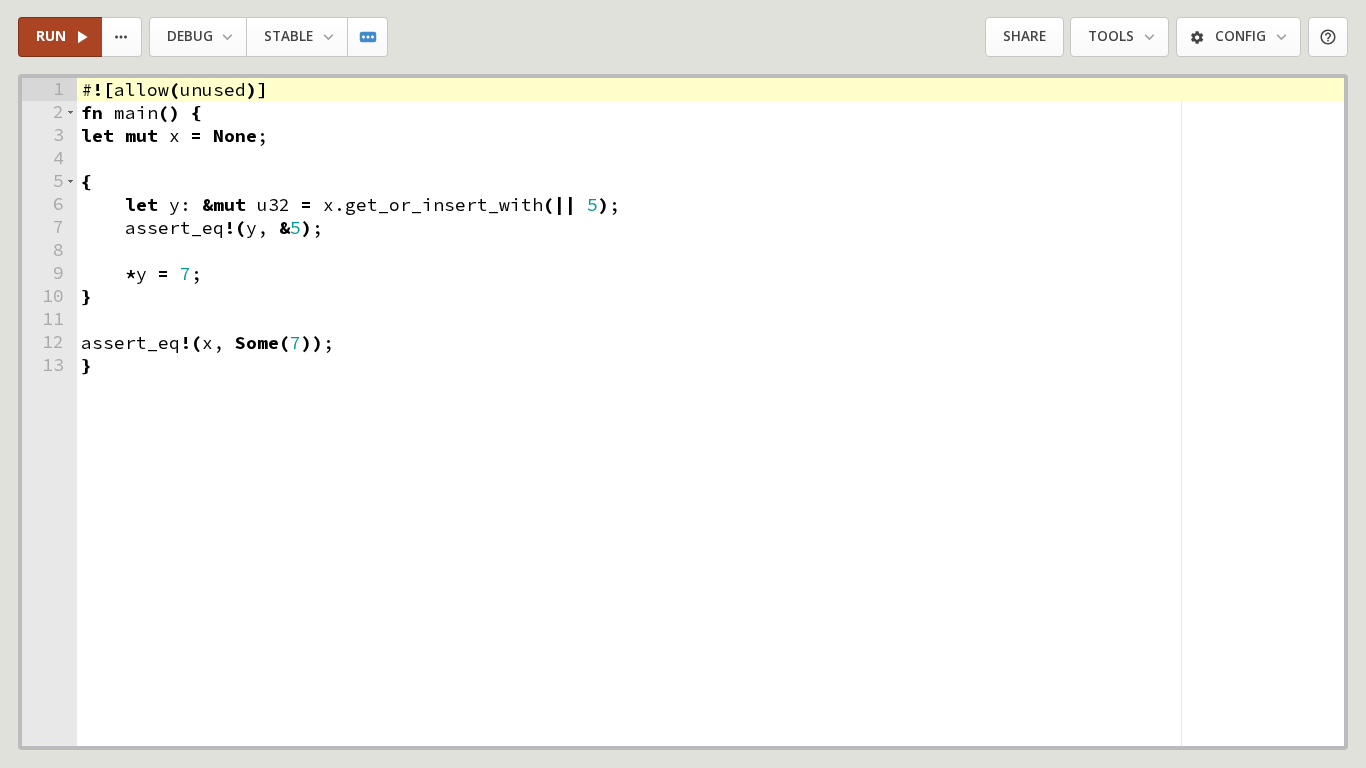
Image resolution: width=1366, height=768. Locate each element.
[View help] (1328, 37)
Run (51, 36)
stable (288, 36)
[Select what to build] (122, 37)
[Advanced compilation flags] (368, 37)
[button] (70, 112)
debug (190, 36)
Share (1024, 36)
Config (1240, 36)
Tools (1111, 36)
